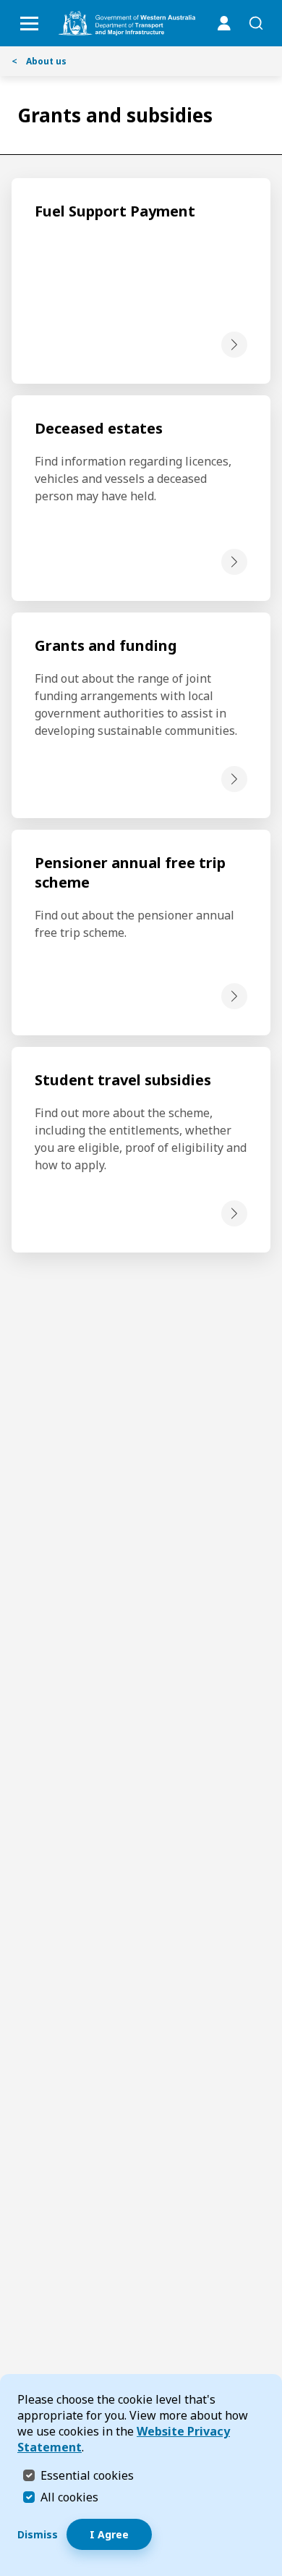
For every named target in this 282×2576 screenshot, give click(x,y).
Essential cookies (87, 2475)
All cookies (69, 2497)
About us (39, 61)
